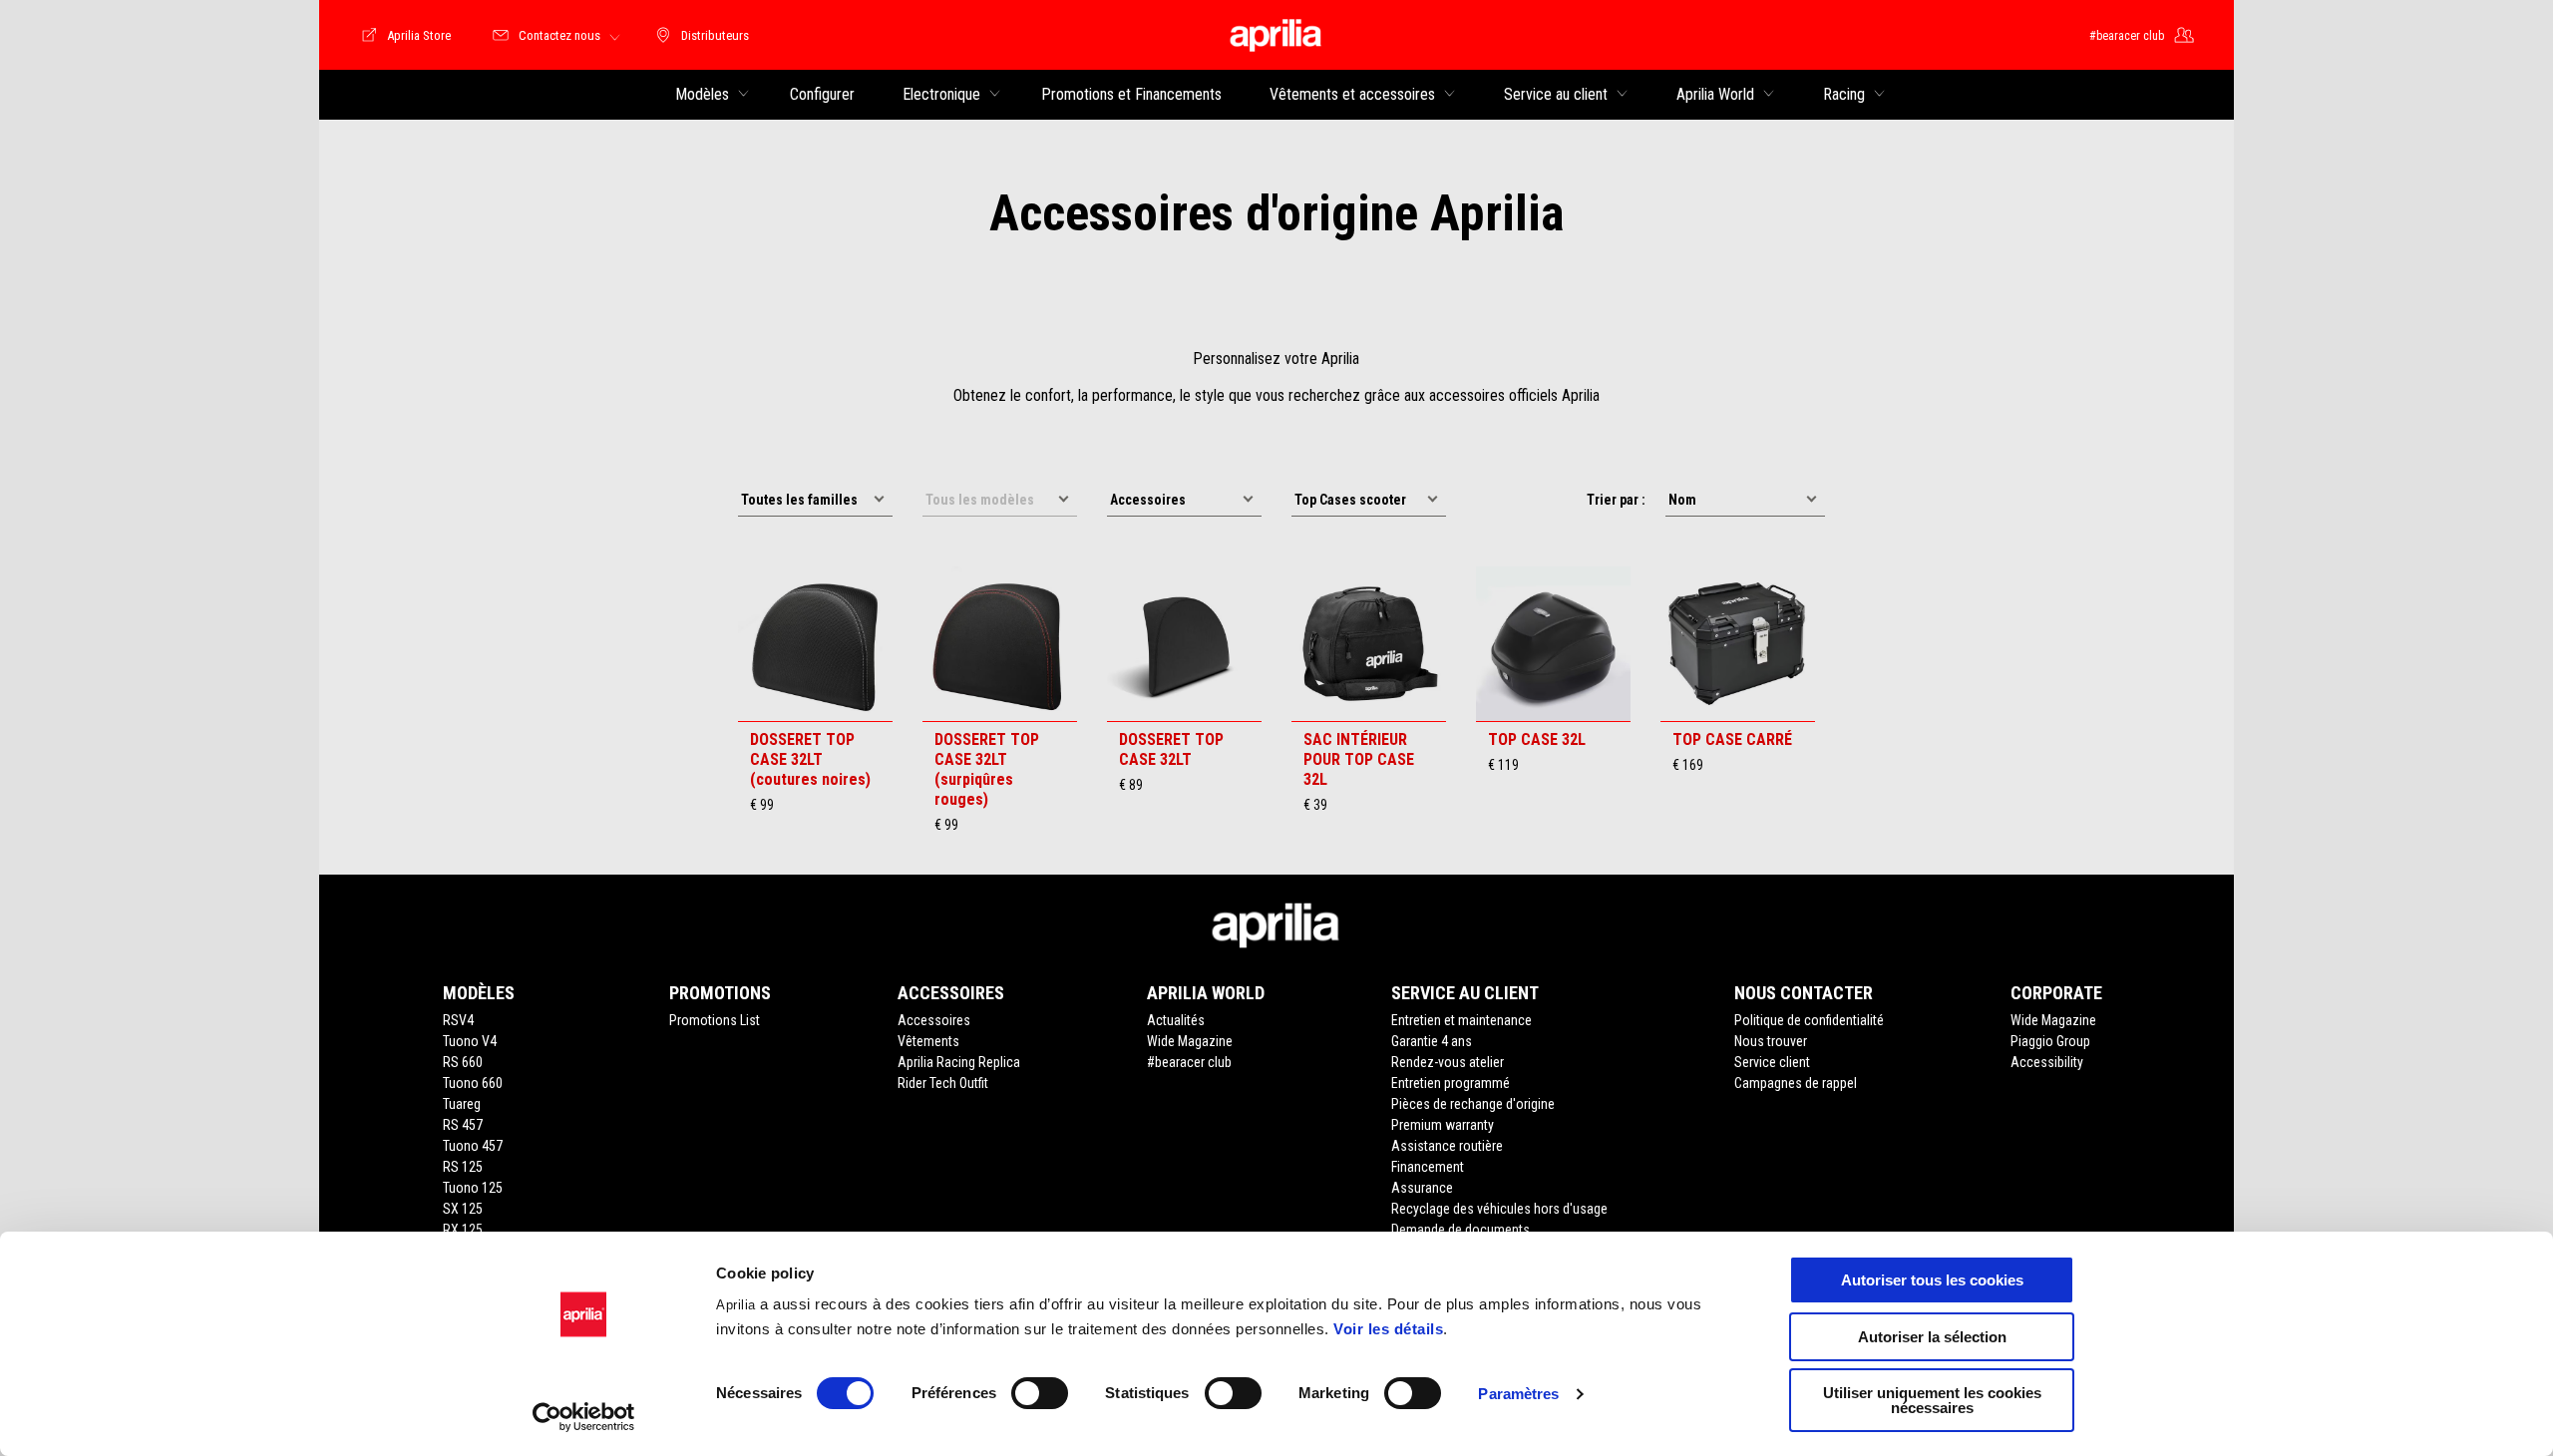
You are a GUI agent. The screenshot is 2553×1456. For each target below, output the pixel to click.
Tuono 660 (473, 1083)
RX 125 (463, 1230)
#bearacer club (1189, 1062)
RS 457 (463, 1125)
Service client (1772, 1062)
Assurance (1422, 1188)
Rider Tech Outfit (943, 1083)
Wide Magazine (1190, 1041)
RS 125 (463, 1167)
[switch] (1040, 1393)
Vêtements (928, 1041)
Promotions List (715, 1020)
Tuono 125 (473, 1188)
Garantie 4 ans (1432, 1041)
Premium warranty (1443, 1125)
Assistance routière (1447, 1146)
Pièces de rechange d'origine (1473, 1104)
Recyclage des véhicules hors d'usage (1499, 1209)
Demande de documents (1460, 1230)
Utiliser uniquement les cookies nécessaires (1932, 1400)
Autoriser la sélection (1932, 1337)
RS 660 (463, 1062)
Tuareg (462, 1104)
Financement (1428, 1167)
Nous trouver (1771, 1041)
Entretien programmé (1451, 1083)
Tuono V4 (470, 1041)
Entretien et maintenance (1461, 1020)
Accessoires (934, 1020)
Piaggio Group (2050, 1041)
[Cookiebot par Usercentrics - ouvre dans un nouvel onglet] (584, 1417)
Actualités (1176, 1020)
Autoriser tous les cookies (1932, 1280)
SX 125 (463, 1209)
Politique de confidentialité (1809, 1020)
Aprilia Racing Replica (959, 1062)
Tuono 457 (473, 1146)
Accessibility (2047, 1062)
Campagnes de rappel (1796, 1083)
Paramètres (1518, 1394)
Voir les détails (1388, 1329)
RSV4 (458, 1020)
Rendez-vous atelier (1448, 1062)
